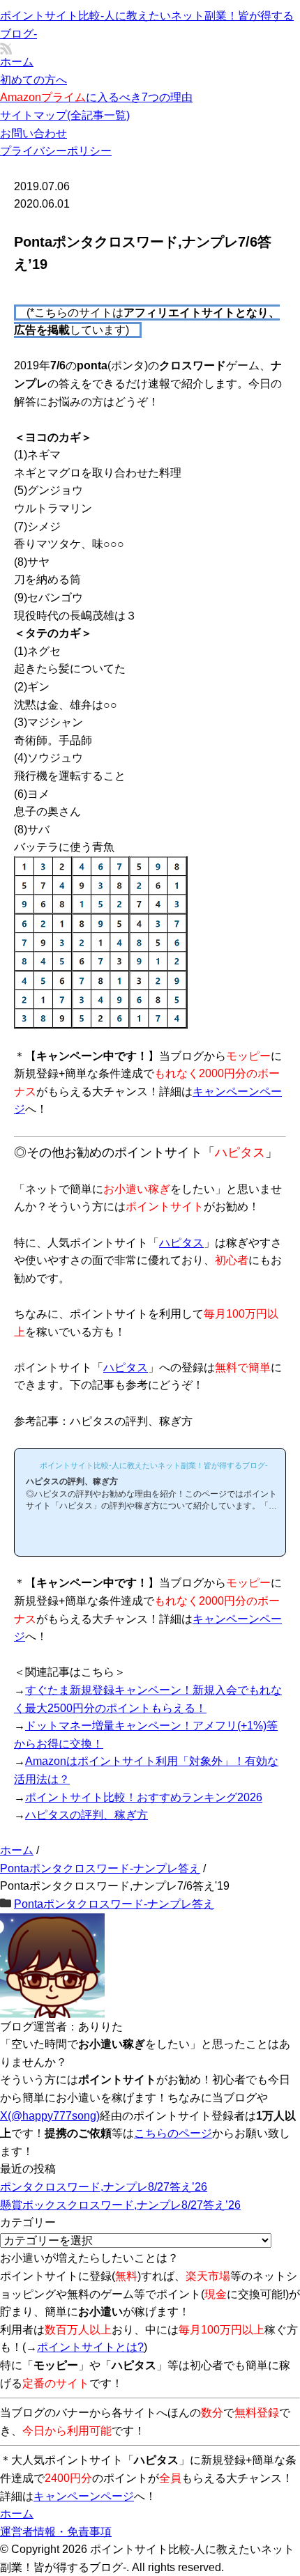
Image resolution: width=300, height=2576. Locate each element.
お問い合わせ (33, 133)
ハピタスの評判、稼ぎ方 (87, 1815)
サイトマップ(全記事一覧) (65, 115)
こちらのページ (173, 2133)
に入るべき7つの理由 (96, 97)
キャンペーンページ (84, 2496)
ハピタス (181, 1243)
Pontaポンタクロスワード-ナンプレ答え (114, 1904)
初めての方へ (33, 80)
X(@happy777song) (50, 2116)
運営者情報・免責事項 (56, 2532)
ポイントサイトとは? (90, 2347)
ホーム (17, 62)
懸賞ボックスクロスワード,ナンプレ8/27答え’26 (120, 2205)
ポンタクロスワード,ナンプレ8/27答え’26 (104, 2187)
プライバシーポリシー (56, 151)
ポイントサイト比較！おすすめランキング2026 (144, 1797)
